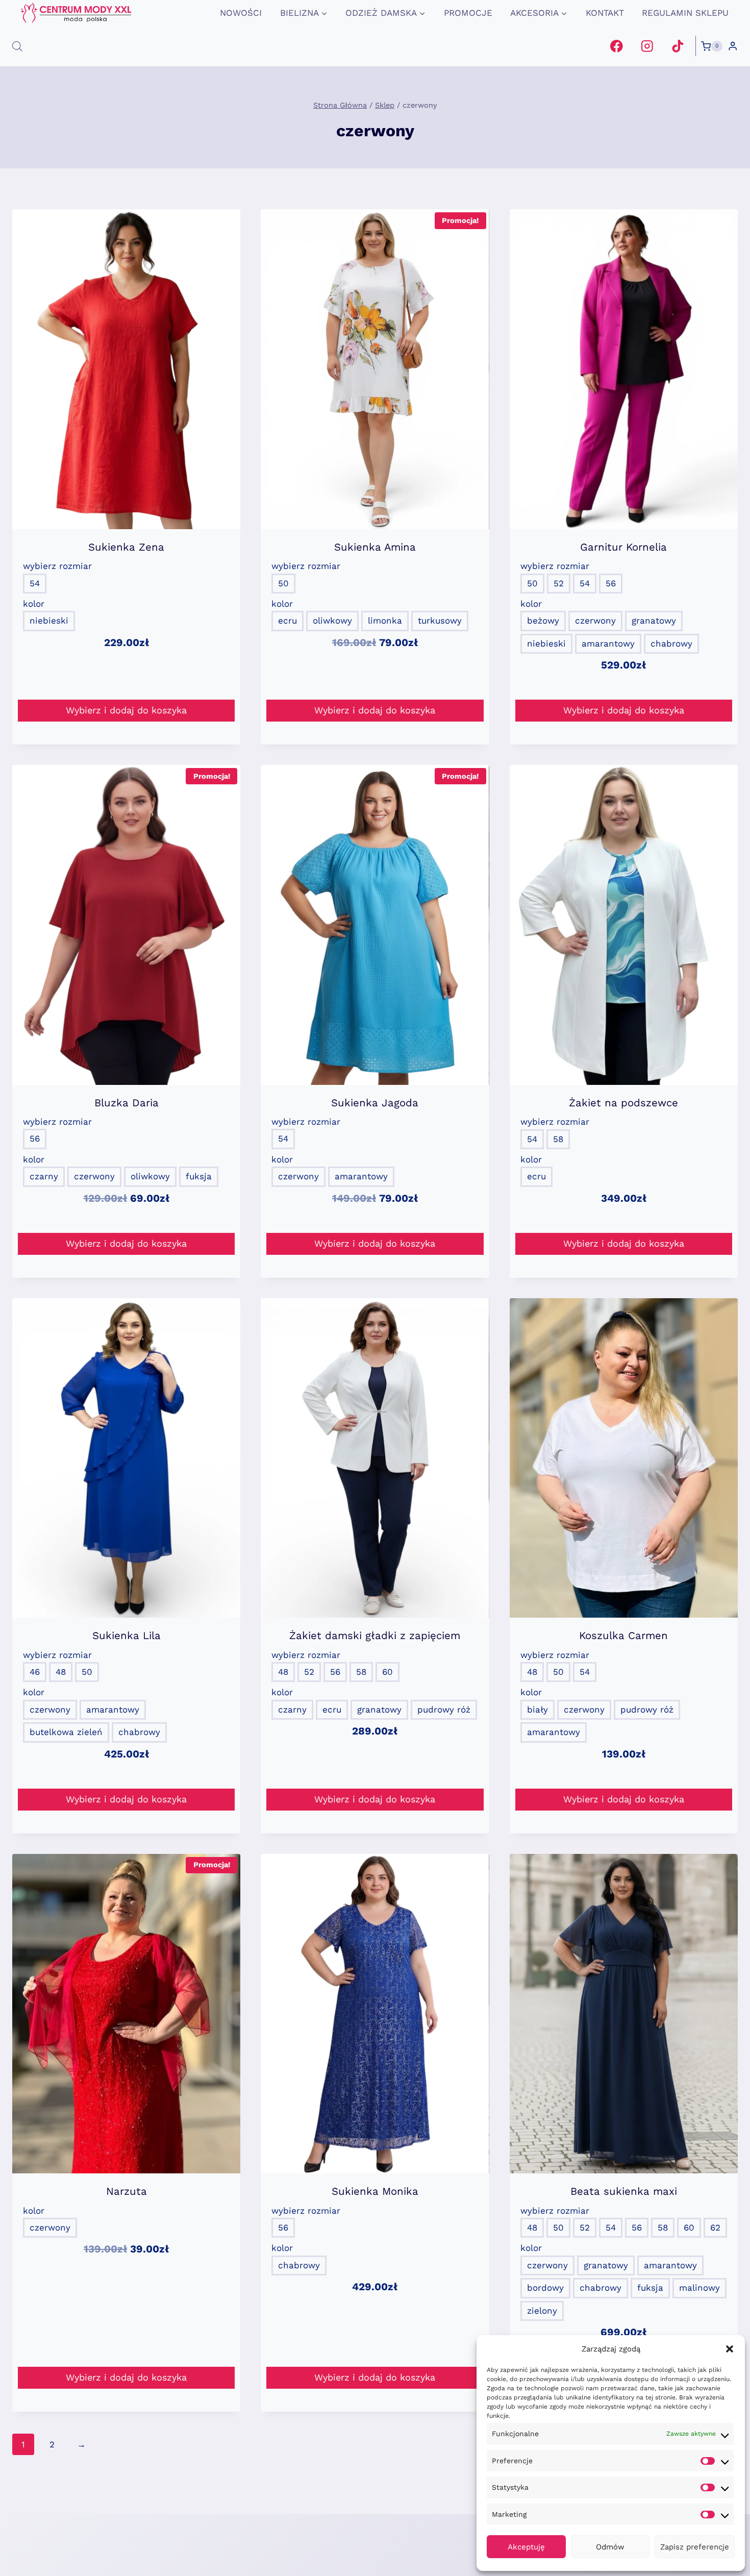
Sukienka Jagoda (375, 1103)
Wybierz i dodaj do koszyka (126, 710)
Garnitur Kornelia (623, 547)
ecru (287, 621)
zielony (542, 2311)
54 (35, 583)
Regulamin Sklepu (685, 13)
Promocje (468, 13)
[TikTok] (677, 46)
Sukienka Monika (375, 2191)
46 (35, 1672)
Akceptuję (526, 2547)
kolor (34, 604)
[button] (730, 2349)
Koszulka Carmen (623, 1636)
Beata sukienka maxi (624, 2191)
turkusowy (440, 621)
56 (611, 583)
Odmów (610, 2547)
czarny (44, 1176)
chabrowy (671, 643)
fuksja (199, 1176)
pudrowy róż (444, 1710)
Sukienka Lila (127, 1636)
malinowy (699, 2288)
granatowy (654, 621)
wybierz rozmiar (57, 566)
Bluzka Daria (127, 1103)
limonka (385, 621)
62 (715, 2227)
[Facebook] (617, 46)
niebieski (49, 621)
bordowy (545, 2288)
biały (537, 1710)
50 (283, 583)
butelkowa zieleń (66, 1732)
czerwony (595, 621)
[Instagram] (647, 46)
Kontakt (605, 13)
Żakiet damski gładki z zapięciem (375, 1636)
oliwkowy (332, 621)
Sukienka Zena (126, 547)
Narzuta (127, 2191)
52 (559, 583)
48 (61, 1672)
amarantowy (608, 643)
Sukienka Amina (375, 547)
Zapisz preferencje (695, 2547)
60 (387, 1672)
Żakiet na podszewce (623, 1103)
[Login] (733, 46)
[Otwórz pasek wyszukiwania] (17, 46)
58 (558, 1139)
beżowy (543, 621)
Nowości (241, 13)
